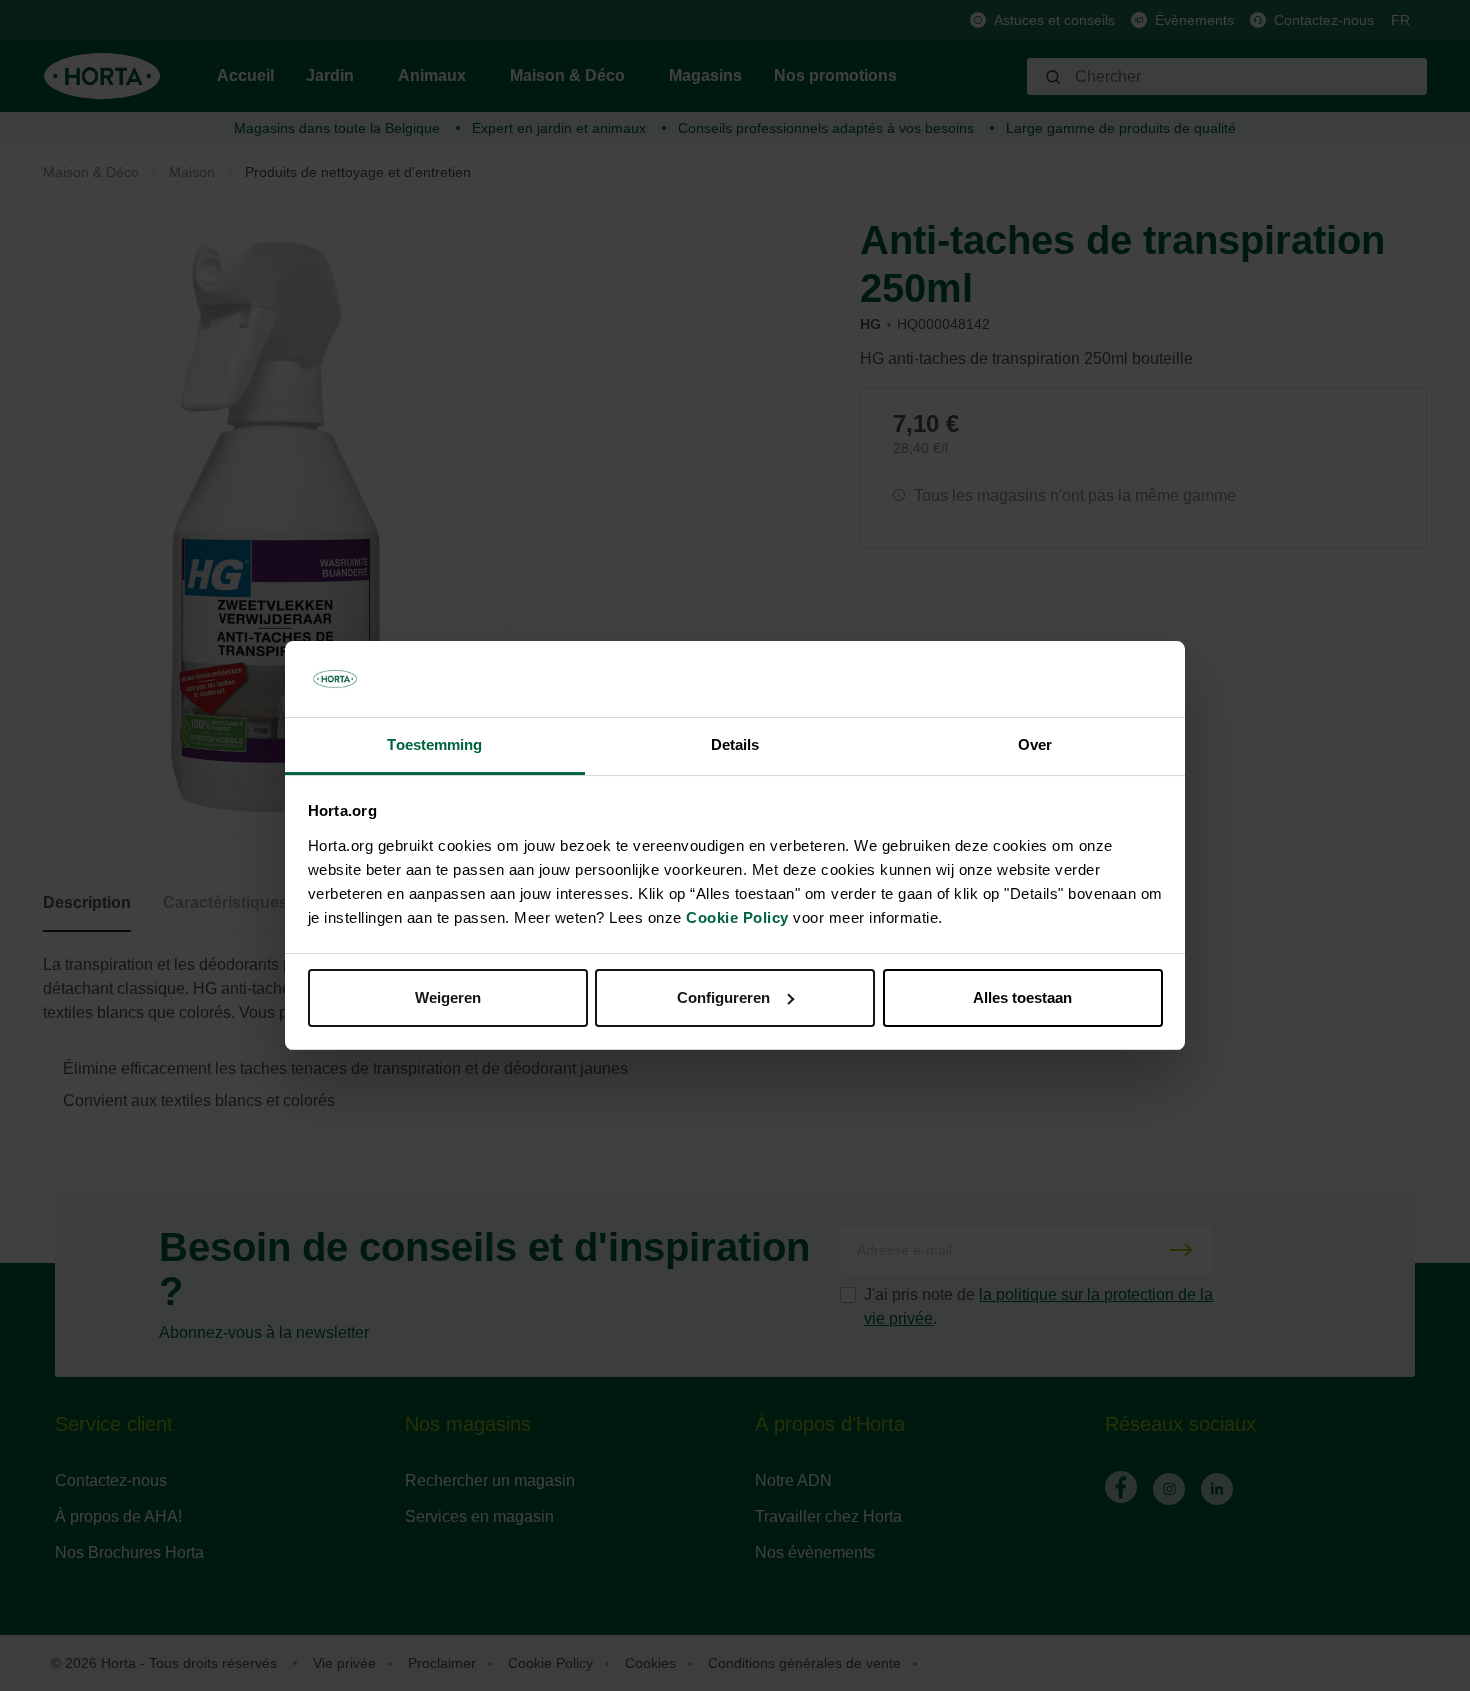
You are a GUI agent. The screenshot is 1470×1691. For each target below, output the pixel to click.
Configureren (723, 997)
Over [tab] (1035, 744)
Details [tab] (735, 744)
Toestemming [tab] (434, 744)
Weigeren (448, 997)
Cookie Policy (737, 917)
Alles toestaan (1022, 997)
